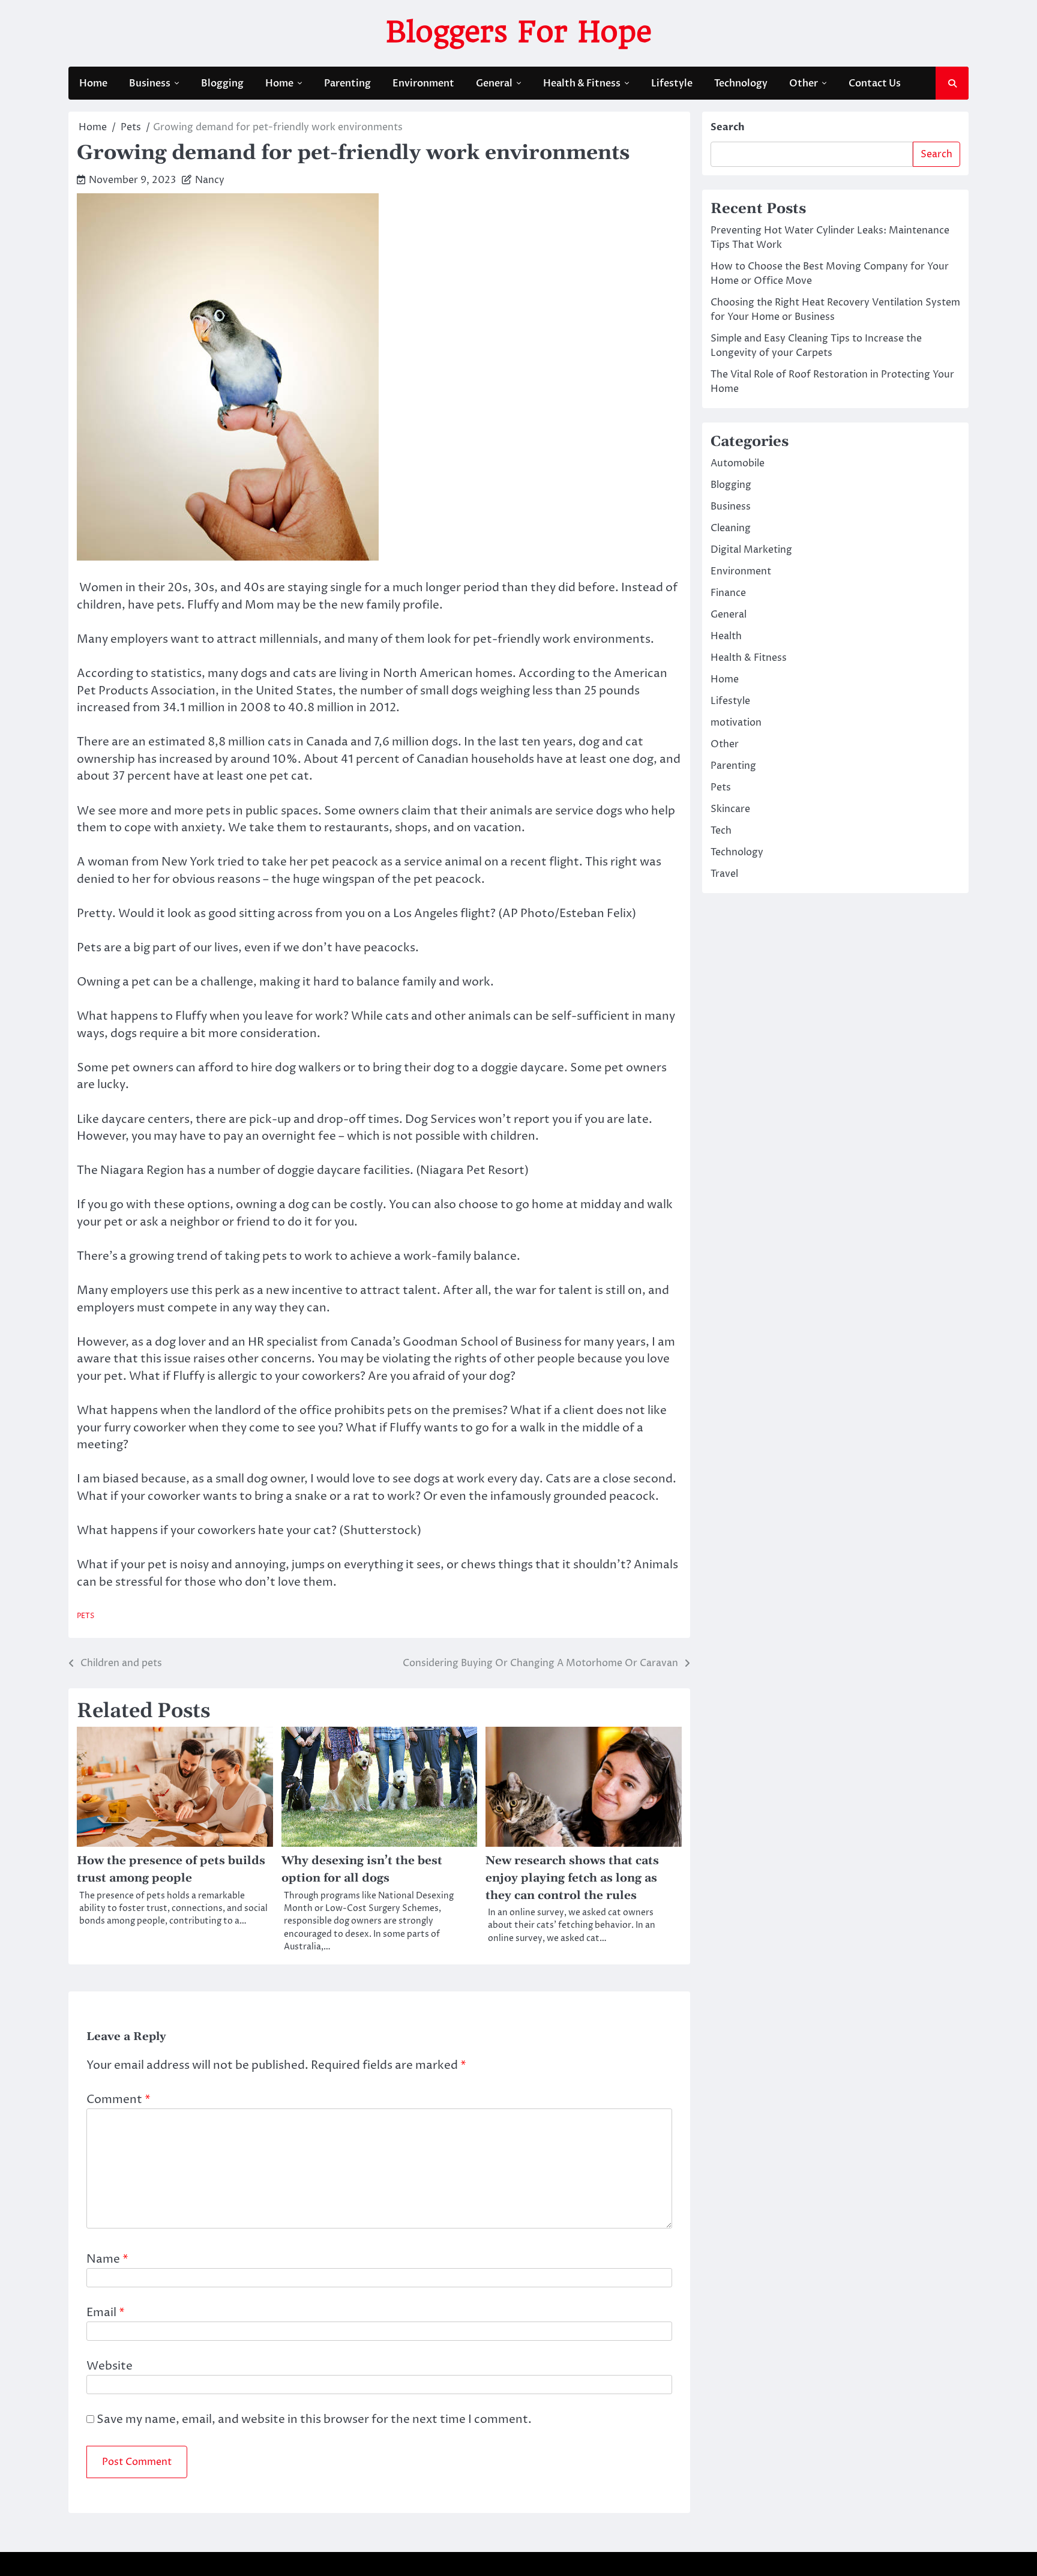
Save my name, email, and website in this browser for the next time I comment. (314, 2419)
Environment (423, 83)
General (494, 83)
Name (107, 2259)
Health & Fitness (582, 83)
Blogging (222, 83)
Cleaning (731, 528)
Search (728, 127)
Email (106, 2313)
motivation (736, 723)
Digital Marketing (751, 550)
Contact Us (875, 83)
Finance (728, 593)
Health (726, 636)
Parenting (347, 83)
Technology (741, 83)
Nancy (210, 180)
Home (93, 83)
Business (150, 83)
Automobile (738, 463)
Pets (86, 1616)
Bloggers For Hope (519, 32)
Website (110, 2366)
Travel (724, 874)
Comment (119, 2099)
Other (804, 83)
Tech (721, 831)
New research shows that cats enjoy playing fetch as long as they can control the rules (572, 1878)
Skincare (730, 809)
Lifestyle (672, 83)
